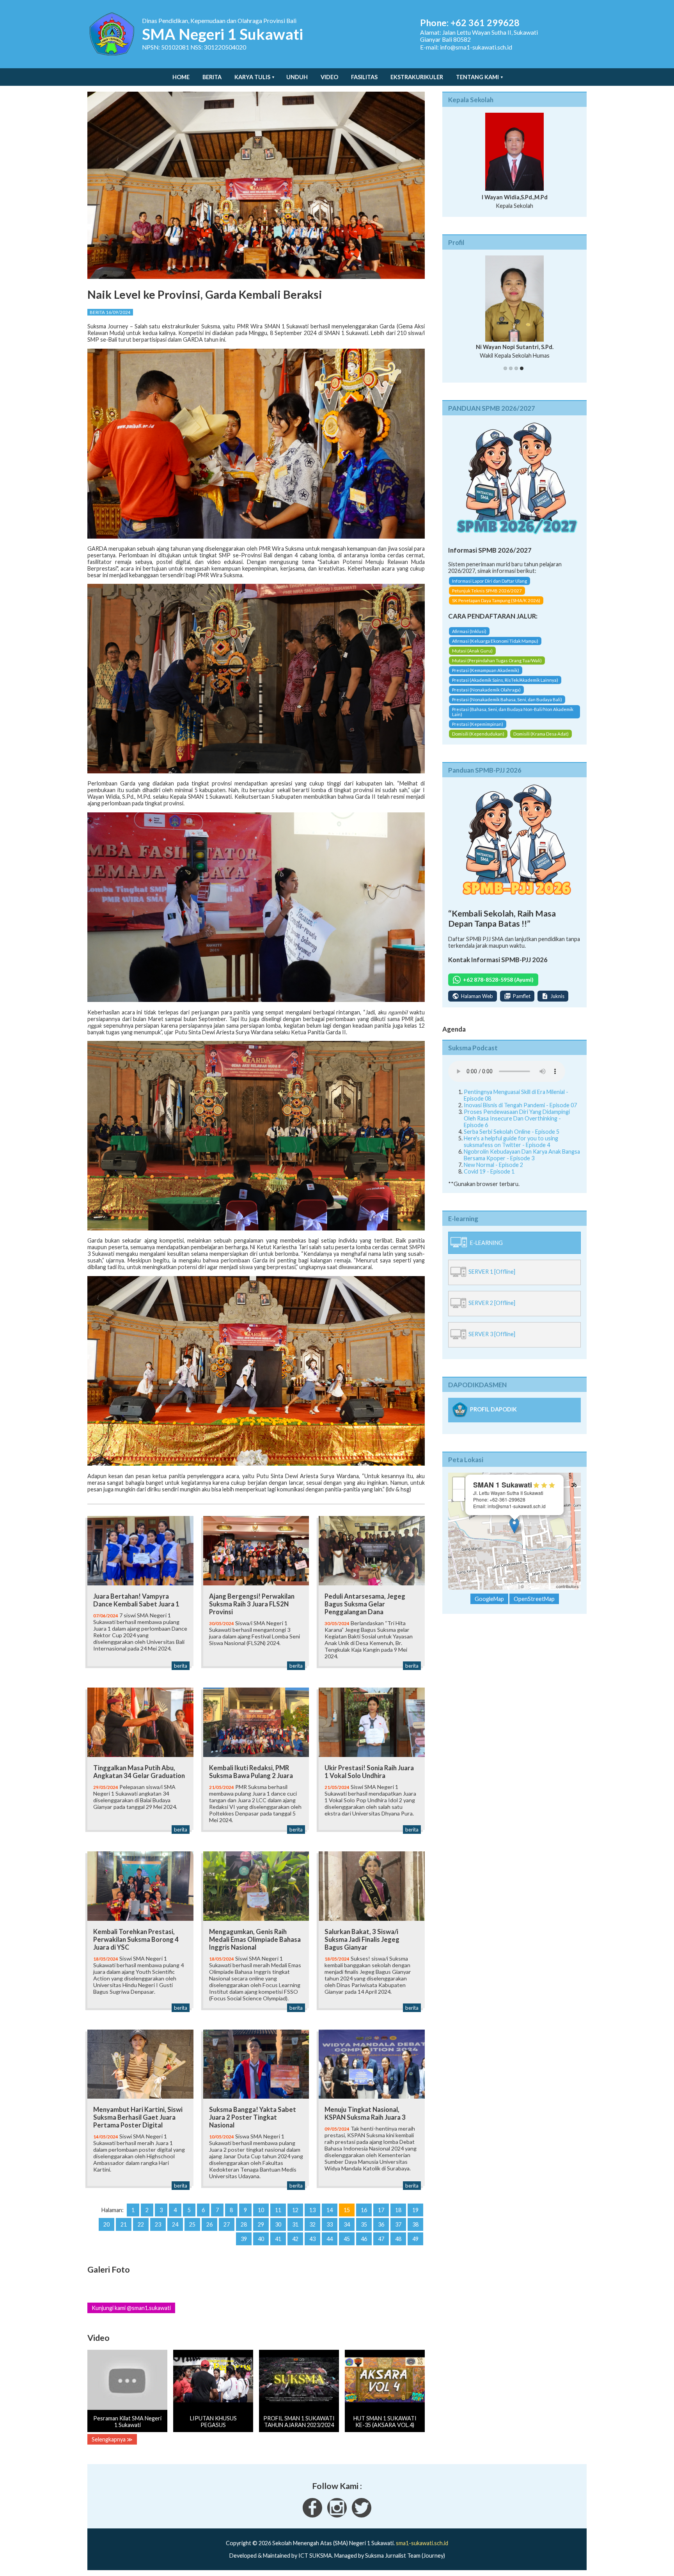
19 (415, 2210)
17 (381, 2210)
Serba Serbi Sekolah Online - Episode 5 (512, 1133)
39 (244, 2239)
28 (244, 2224)
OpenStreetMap (540, 1588)
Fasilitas (364, 77)
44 (330, 2239)
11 (278, 2210)
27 (227, 2224)
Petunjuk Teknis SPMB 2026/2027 (487, 592)
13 (312, 2210)
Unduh (297, 77)
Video (329, 77)
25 (192, 2224)
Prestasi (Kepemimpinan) (478, 726)
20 (106, 2224)
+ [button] (459, 1485)
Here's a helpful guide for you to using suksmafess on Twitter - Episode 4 (511, 1143)
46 (364, 2239)
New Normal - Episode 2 (493, 1166)
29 (261, 2224)
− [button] (459, 1497)
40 (261, 2239)
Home (181, 77)
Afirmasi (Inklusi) (469, 633)
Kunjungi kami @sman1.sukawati (131, 2308)
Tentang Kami (477, 77)
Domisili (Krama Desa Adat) (541, 736)
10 (261, 2210)
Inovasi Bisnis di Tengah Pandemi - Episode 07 (520, 1107)
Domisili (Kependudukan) (478, 736)
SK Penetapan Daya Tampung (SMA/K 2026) (496, 602)
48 (398, 2239)
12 (295, 2210)
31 (295, 2224)
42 (295, 2239)
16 (364, 2210)
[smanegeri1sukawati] (312, 2515)
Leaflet (511, 1588)
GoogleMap (489, 1600)
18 (398, 2210)
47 (381, 2239)
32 (312, 2224)
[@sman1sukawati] (362, 2515)
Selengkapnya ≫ (112, 2439)
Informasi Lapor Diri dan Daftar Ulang (490, 582)
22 (141, 2224)
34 (347, 2224)
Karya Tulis (252, 77)
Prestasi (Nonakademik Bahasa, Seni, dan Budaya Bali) (507, 701)
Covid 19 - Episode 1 (489, 1173)
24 (175, 2224)
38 (415, 2224)
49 (415, 2239)
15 (347, 2210)
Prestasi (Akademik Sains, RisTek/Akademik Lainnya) (505, 682)
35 (364, 2224)
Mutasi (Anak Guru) (472, 653)
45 (347, 2239)
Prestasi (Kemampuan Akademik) (486, 672)
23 (158, 2224)
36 (381, 2224)
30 (278, 2224)
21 (124, 2224)
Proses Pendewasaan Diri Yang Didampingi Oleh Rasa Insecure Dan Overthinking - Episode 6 (517, 1120)
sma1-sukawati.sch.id (422, 2543)
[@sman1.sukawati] (337, 2515)
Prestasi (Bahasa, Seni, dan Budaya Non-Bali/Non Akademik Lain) (513, 714)
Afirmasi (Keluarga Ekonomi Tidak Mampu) (495, 643)
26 (209, 2224)
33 (330, 2224)
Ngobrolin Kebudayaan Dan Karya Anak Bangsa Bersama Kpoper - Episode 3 (522, 1156)
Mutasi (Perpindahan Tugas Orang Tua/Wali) (497, 662)
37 (398, 2224)
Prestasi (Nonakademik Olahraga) (486, 692)
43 (312, 2239)
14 (330, 2210)
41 (278, 2239)
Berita (212, 77)
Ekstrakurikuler (417, 77)
